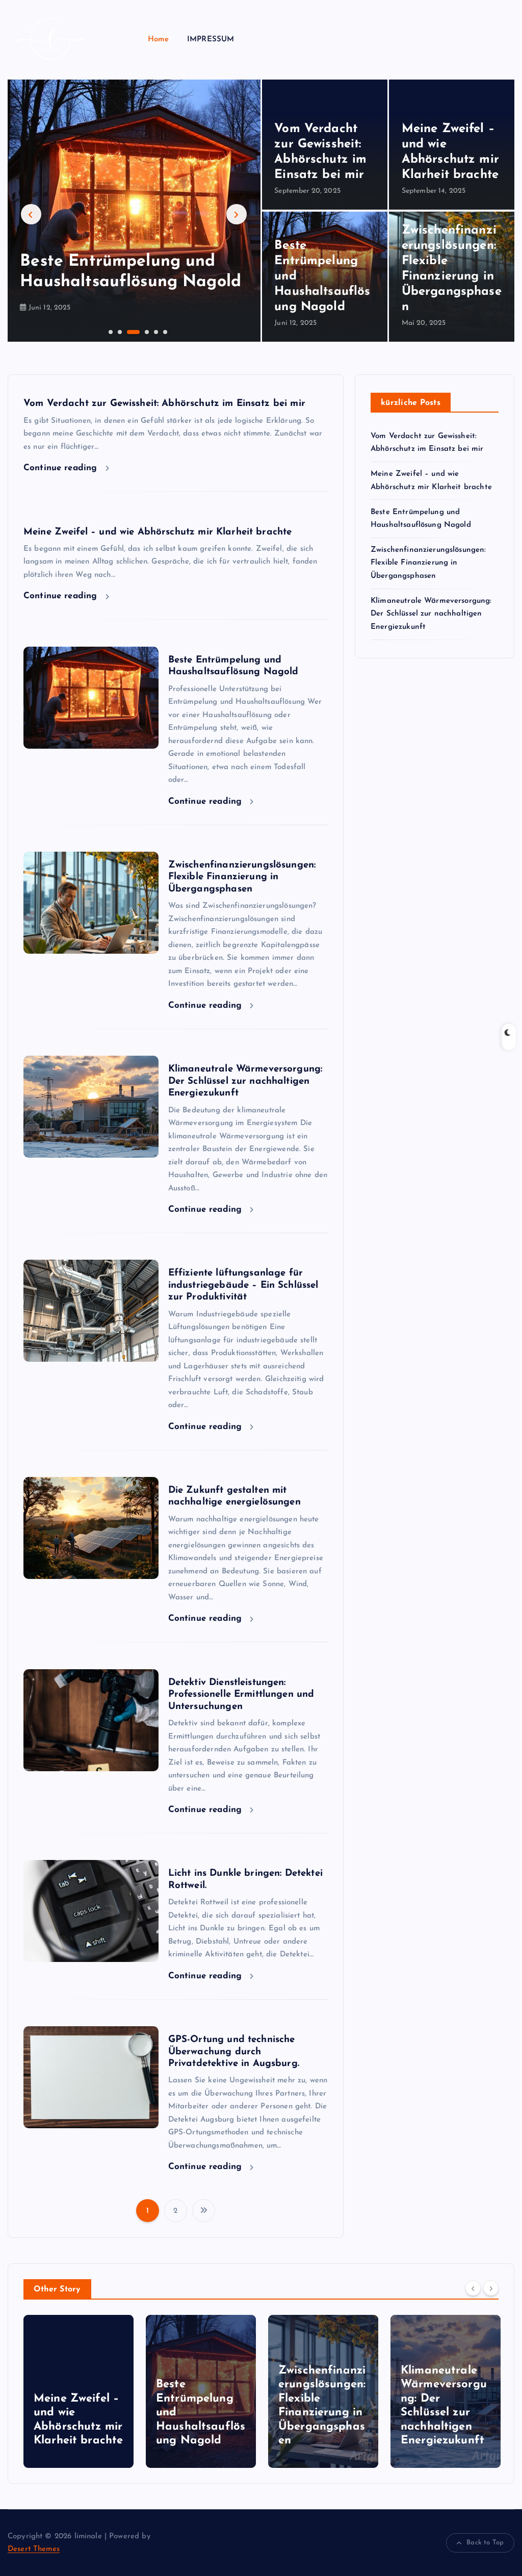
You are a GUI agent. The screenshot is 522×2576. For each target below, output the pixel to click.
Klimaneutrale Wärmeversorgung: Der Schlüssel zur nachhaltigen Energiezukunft (245, 1081)
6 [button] (164, 331)
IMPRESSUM (211, 40)
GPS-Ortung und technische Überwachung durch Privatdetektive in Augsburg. (234, 2052)
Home (159, 40)
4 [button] (146, 331)
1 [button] (110, 331)
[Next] (491, 2288)
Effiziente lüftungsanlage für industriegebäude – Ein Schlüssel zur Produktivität (243, 1285)
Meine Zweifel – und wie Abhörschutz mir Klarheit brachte (158, 532)
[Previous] (473, 2288)
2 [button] (119, 331)
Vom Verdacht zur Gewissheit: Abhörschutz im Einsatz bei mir (164, 404)
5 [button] (155, 331)
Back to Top (485, 2543)
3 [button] (128, 331)
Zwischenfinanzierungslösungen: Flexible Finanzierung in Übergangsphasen (242, 877)
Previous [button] (31, 214)
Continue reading (62, 468)
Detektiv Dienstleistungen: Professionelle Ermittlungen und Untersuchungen (241, 1695)
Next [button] (237, 214)
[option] (134, 211)
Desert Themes (34, 2549)
